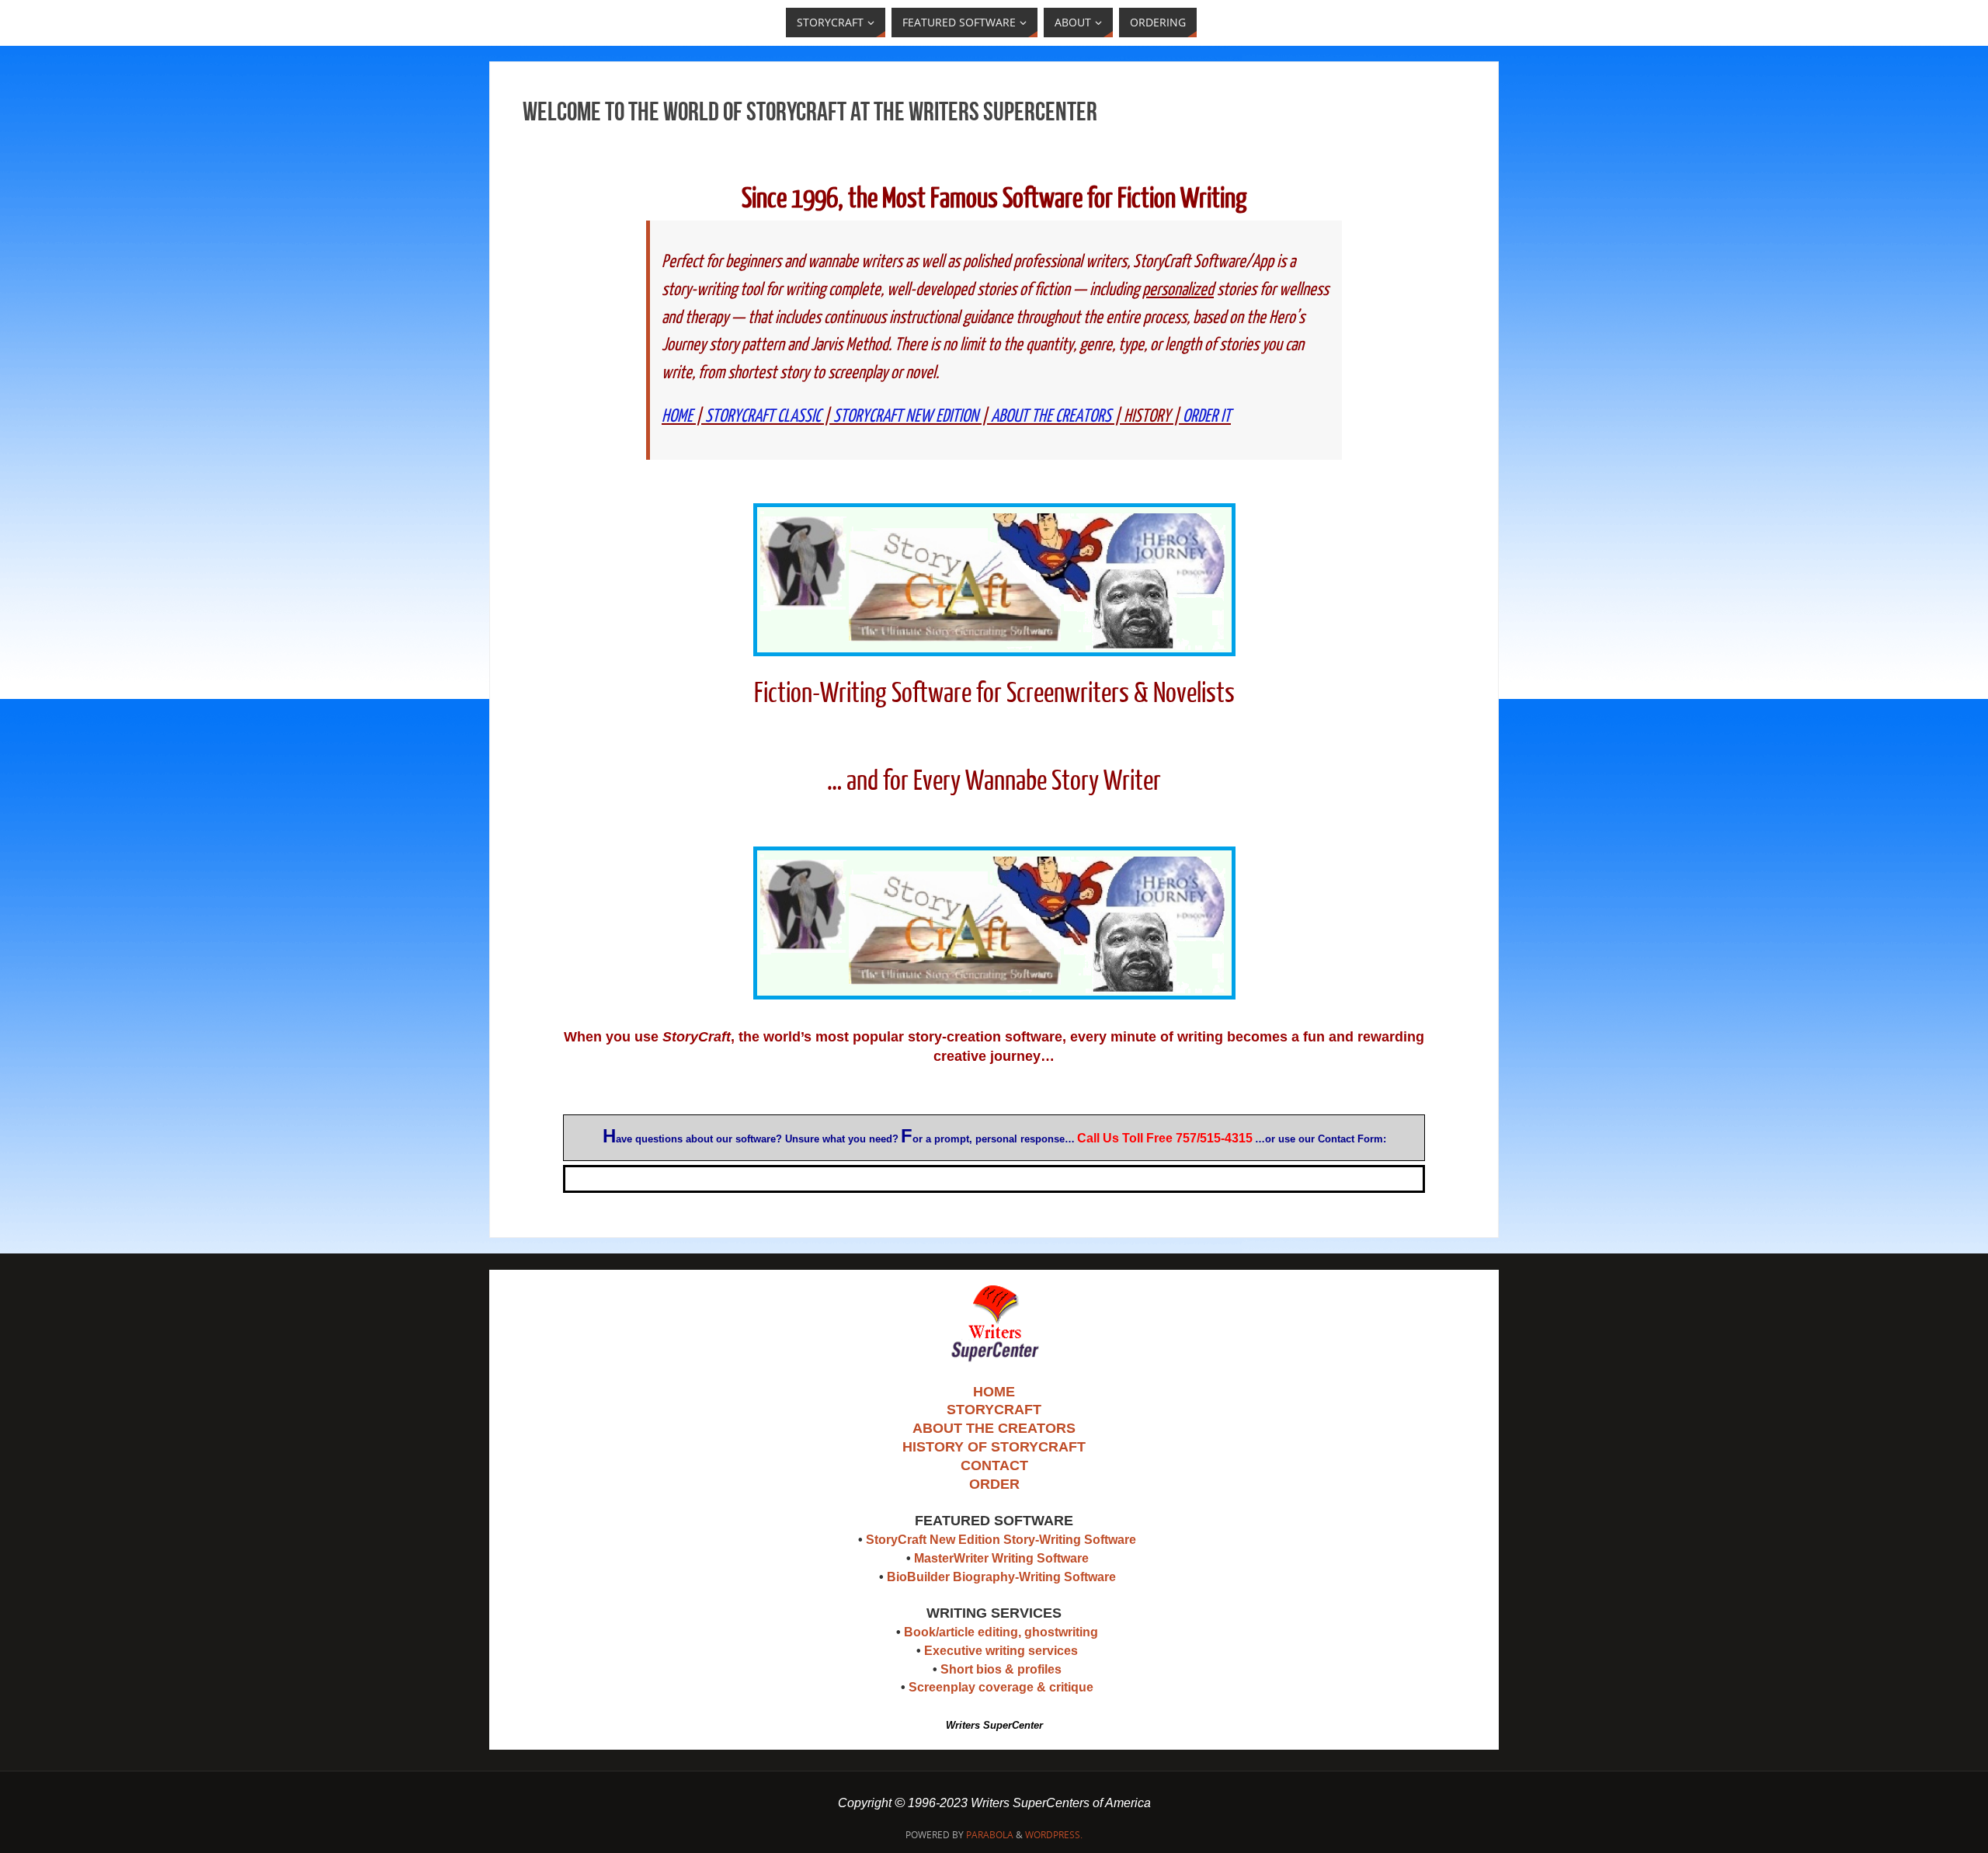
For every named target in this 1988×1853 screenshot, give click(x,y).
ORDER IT (1207, 416)
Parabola (990, 1835)
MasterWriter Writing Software (1001, 1558)
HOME (677, 416)
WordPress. (1054, 1835)
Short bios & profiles (1001, 1669)
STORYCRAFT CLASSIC (763, 416)
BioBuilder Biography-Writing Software (1001, 1577)
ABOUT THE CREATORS (1051, 416)
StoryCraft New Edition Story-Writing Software (1001, 1540)
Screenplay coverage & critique (1001, 1687)
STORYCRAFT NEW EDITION (906, 416)
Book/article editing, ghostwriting (1001, 1632)
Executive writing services (1001, 1651)
